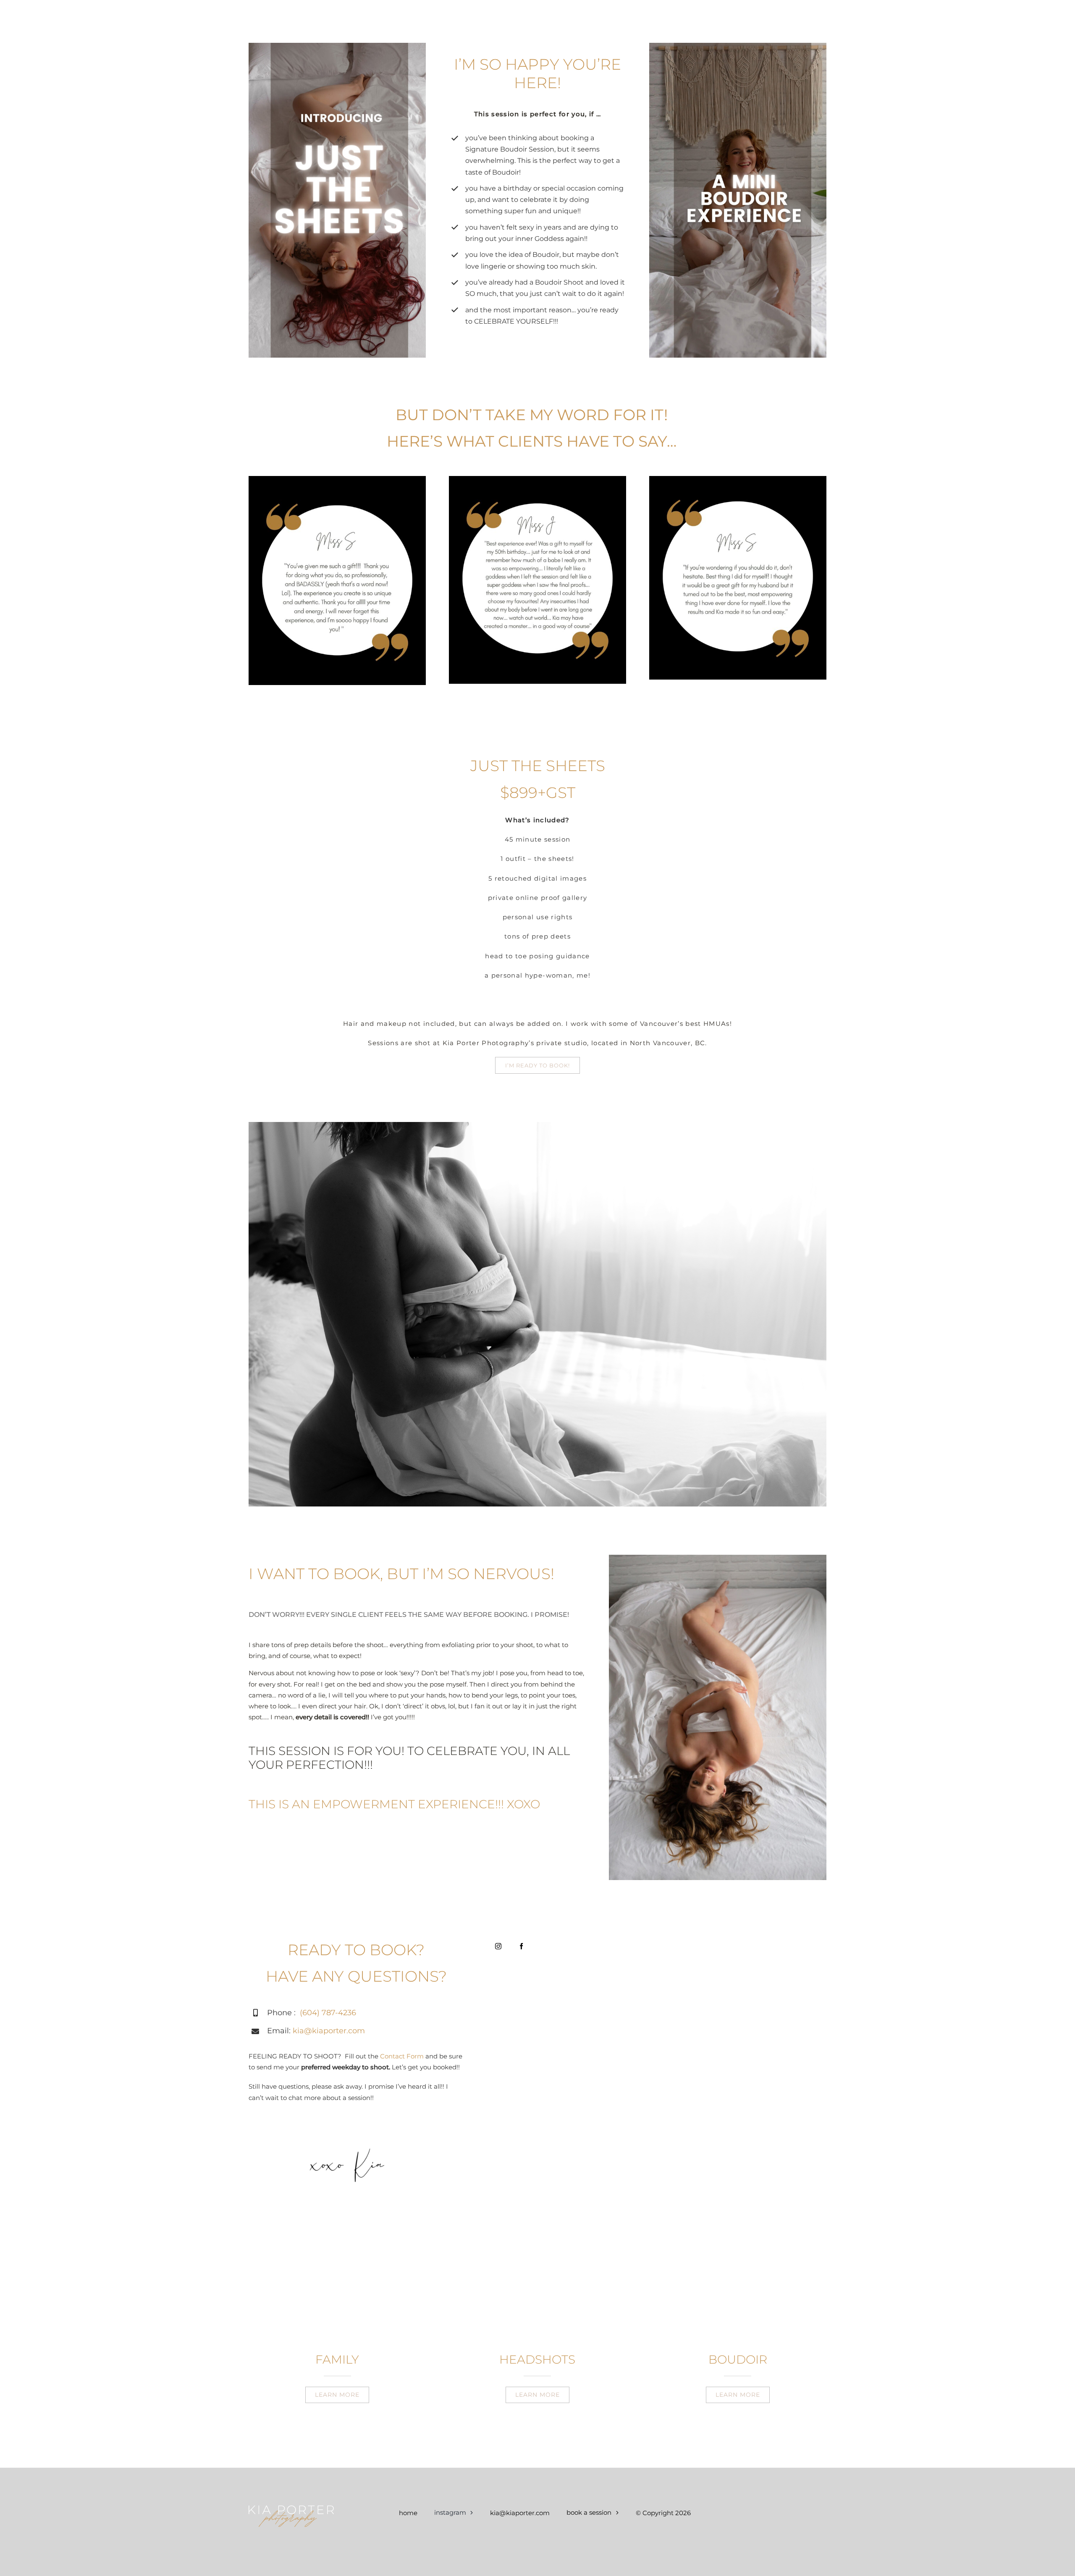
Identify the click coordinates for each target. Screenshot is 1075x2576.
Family (337, 2359)
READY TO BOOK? (356, 1950)
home (408, 2513)
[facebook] (521, 1946)
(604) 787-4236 (328, 2013)
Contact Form (401, 2056)
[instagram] (498, 1946)
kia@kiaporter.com (329, 2031)
